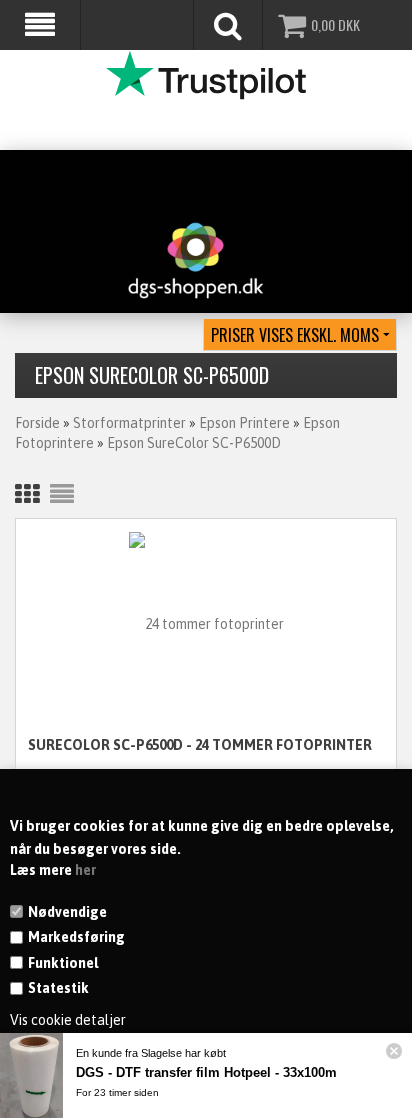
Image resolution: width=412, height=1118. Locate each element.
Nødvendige (67, 912)
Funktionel (63, 963)
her (85, 870)
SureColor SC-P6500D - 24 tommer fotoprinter (200, 745)
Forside (37, 423)
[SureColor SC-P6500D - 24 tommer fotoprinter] (206, 624)
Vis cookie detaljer (68, 1020)
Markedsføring (76, 937)
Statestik (58, 988)
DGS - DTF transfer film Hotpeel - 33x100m (206, 1072)
